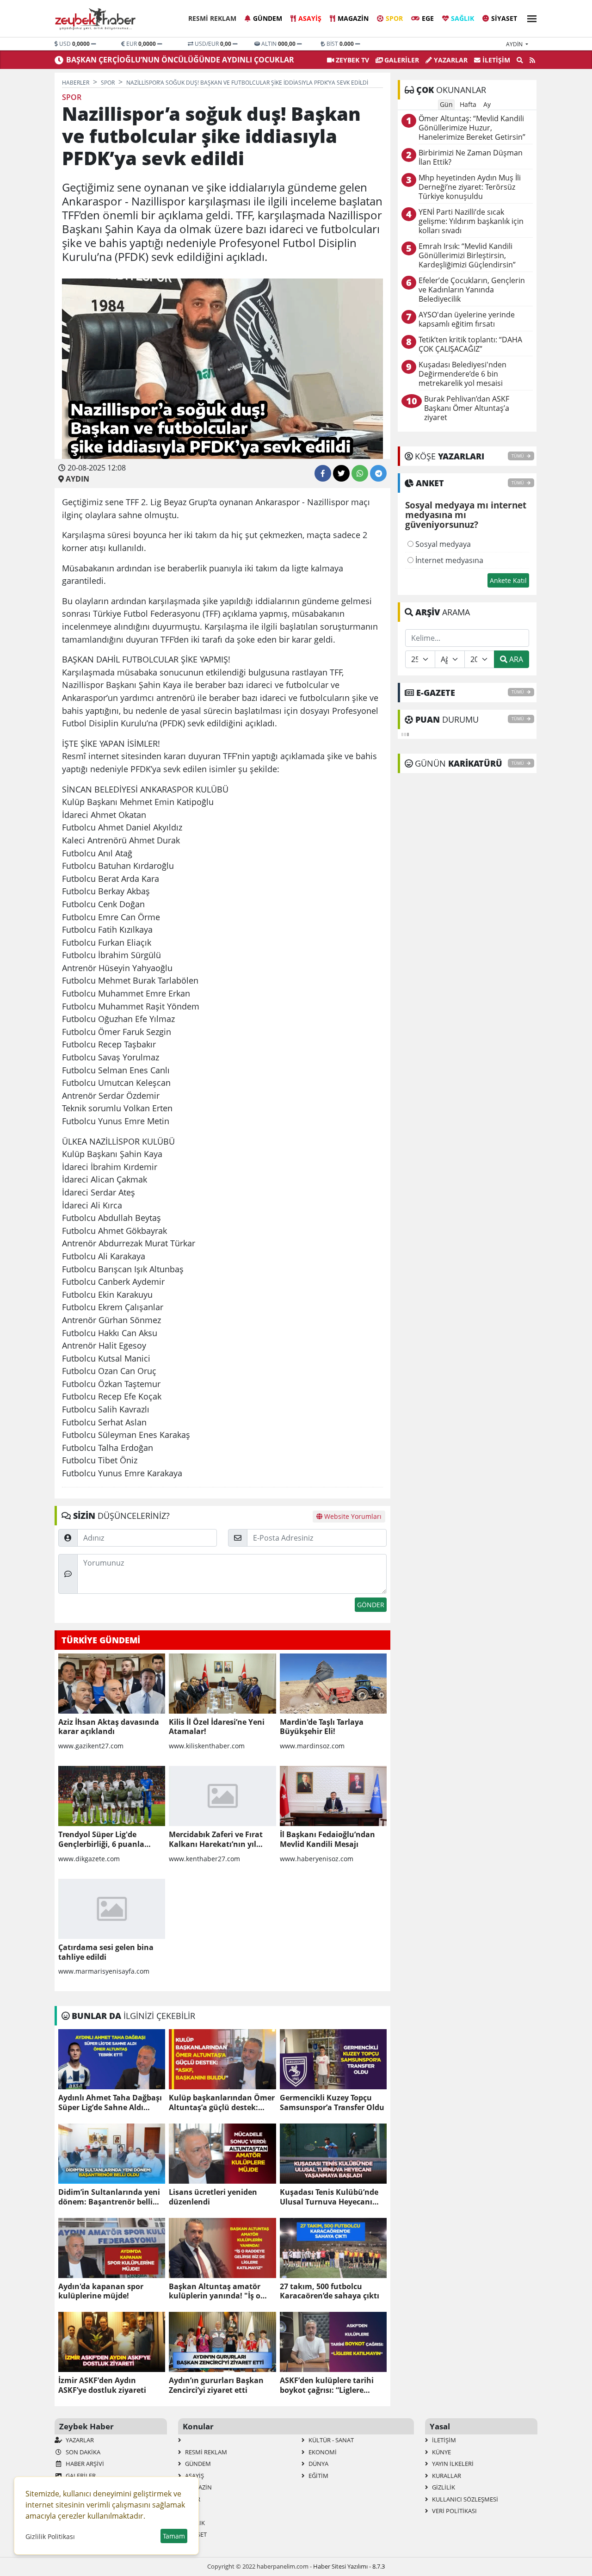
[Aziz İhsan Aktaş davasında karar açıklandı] (112, 1684)
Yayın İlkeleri (452, 2464)
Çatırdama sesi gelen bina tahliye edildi (106, 1952)
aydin (515, 44)
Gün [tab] (446, 104)
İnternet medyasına (448, 560)
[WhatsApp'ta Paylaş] (360, 473)
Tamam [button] (174, 2536)
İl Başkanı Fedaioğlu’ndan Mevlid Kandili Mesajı (327, 1839)
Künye (441, 2452)
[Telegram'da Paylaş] (378, 473)
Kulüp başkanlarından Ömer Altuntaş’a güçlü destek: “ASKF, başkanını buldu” (222, 2103)
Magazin (353, 18)
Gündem (268, 18)
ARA (515, 659)
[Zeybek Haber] (96, 19)
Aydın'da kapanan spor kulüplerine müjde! (101, 2291)
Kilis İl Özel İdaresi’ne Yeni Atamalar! (217, 1727)
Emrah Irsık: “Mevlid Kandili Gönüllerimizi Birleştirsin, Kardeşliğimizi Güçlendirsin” (467, 256)
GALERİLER (401, 60)
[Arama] (520, 60)
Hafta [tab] (468, 104)
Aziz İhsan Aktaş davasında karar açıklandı (109, 1727)
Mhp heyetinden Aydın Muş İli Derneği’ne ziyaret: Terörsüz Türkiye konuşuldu (470, 187)
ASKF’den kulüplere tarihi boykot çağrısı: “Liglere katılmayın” (327, 2385)
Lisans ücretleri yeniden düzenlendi (213, 2197)
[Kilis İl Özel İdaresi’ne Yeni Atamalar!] (222, 1684)
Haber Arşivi (84, 2464)
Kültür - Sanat (330, 2440)
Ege (428, 18)
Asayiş (310, 18)
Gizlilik (443, 2487)
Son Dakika (82, 2452)
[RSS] (532, 60)
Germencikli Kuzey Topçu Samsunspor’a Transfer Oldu (332, 2103)
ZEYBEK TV (351, 60)
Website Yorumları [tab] (352, 1516)
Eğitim (318, 2476)
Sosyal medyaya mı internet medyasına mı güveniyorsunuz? (466, 515)
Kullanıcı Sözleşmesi (464, 2499)
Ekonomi (322, 2452)
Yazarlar (450, 60)
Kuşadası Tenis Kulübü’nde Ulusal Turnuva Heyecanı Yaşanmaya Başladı (329, 2197)
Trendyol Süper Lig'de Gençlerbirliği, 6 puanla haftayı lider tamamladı (102, 1839)
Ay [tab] (487, 104)
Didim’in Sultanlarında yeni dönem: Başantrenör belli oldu (109, 2197)
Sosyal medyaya (442, 544)
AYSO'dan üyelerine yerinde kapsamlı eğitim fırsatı (467, 319)
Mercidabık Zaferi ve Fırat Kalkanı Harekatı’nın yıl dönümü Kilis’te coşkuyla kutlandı (216, 1839)
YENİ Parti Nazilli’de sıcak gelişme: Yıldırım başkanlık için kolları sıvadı (471, 221)
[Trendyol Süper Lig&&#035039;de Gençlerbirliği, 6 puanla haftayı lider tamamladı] (112, 1796)
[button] (529, 17)
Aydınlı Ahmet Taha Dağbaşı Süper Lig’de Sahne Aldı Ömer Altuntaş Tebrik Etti (110, 2103)
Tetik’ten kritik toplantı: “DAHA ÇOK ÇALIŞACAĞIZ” (470, 344)
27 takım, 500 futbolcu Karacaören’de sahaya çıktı (330, 2291)
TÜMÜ (518, 456)
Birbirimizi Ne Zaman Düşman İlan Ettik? (471, 158)
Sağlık (462, 18)
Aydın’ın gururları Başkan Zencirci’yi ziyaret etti (216, 2385)
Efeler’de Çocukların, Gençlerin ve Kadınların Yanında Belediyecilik (472, 290)
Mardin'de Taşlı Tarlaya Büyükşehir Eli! (322, 1727)
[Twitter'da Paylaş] (341, 473)
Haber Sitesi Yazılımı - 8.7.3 (349, 2566)
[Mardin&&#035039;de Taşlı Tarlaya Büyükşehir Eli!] (333, 1684)
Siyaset (504, 18)
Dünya (318, 2464)
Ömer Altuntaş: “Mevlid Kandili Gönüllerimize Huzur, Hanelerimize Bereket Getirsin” (472, 128)
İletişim (495, 60)
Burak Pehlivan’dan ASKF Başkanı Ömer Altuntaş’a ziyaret (467, 408)
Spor (394, 18)
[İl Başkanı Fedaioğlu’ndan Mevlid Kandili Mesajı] (333, 1796)
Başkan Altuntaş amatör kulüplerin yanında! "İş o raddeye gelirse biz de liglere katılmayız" (220, 2291)
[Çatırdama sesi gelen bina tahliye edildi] (112, 1909)
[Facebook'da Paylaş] (323, 473)
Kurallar (446, 2476)
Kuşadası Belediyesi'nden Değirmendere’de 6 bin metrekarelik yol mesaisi (462, 374)
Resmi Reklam (212, 18)
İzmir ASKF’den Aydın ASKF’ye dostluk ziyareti (102, 2385)
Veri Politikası (454, 2511)
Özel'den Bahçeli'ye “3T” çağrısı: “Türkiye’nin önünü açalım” (176, 60)
